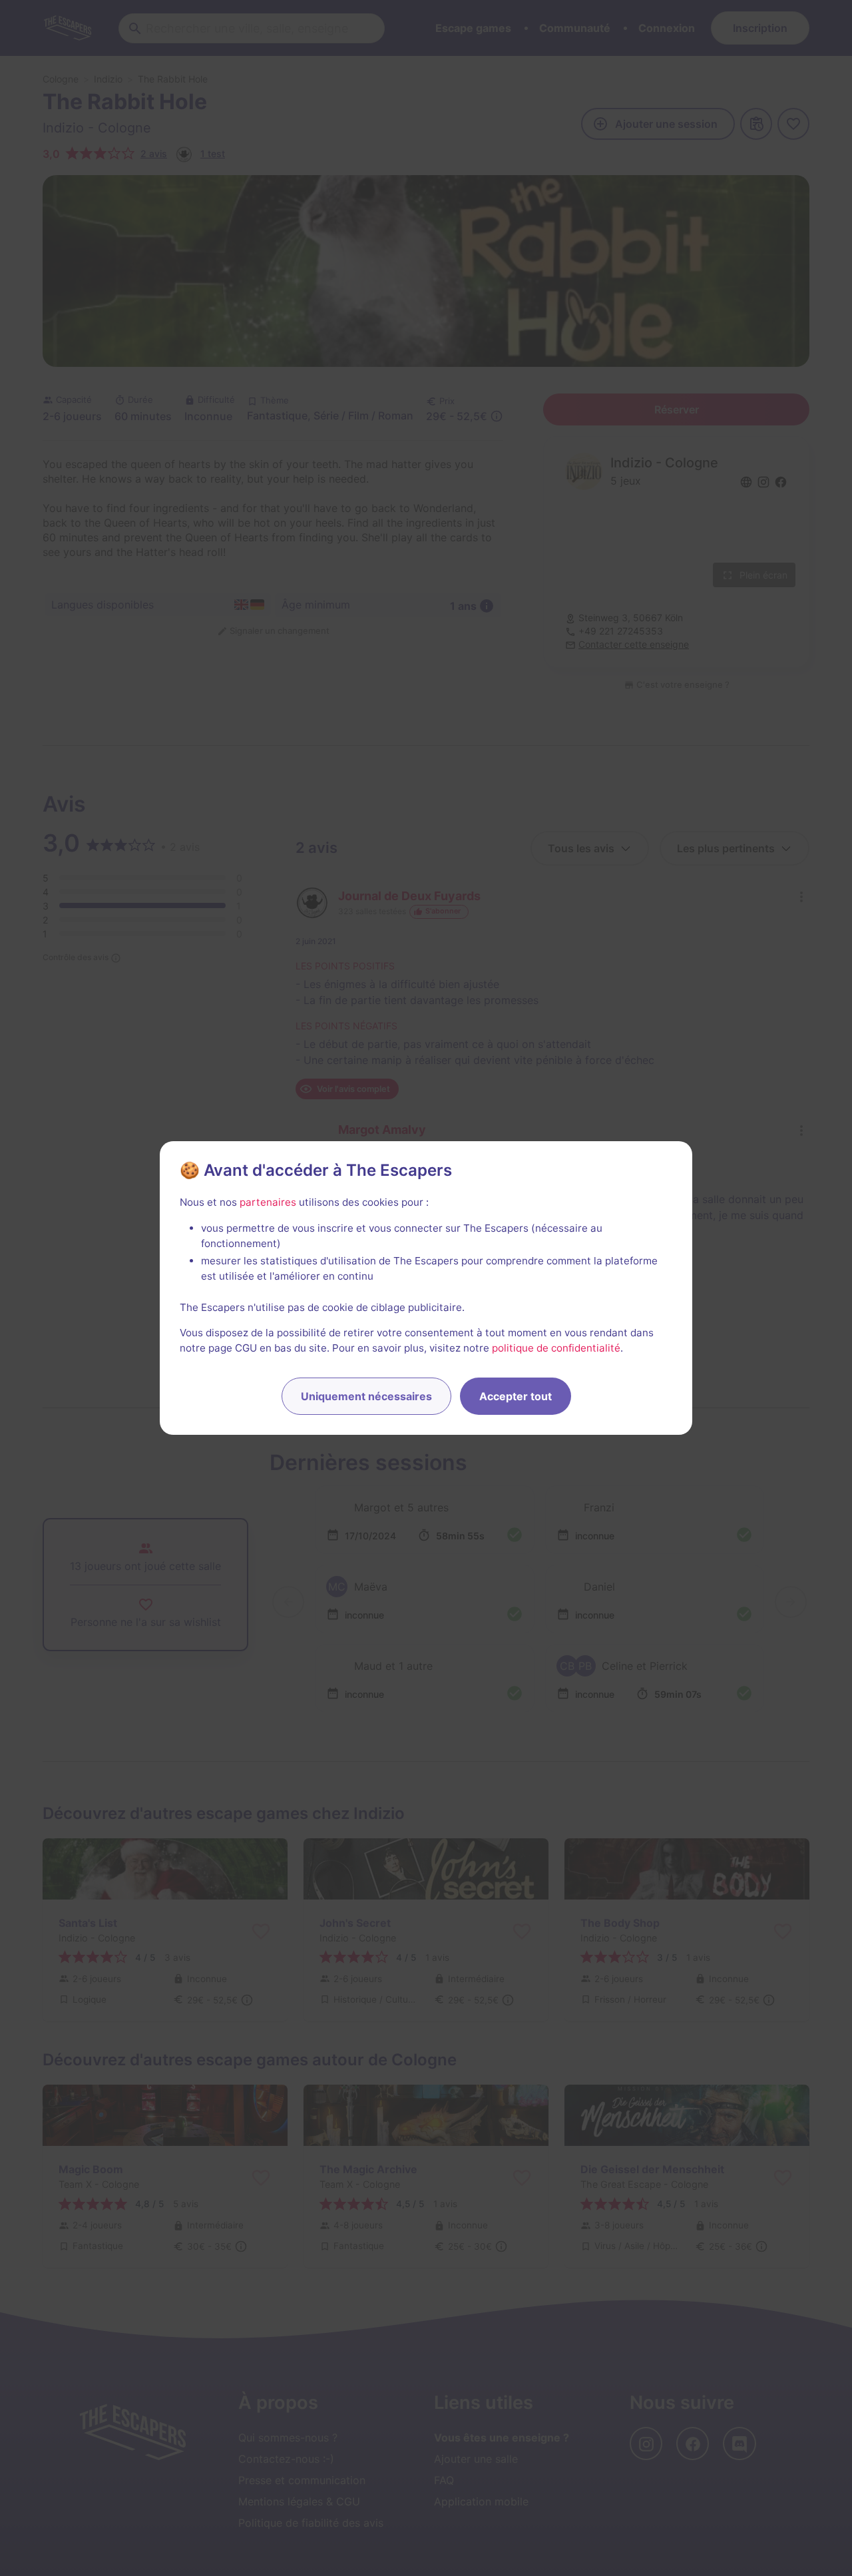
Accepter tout (516, 1396)
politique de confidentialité (556, 1348)
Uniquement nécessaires (366, 1396)
